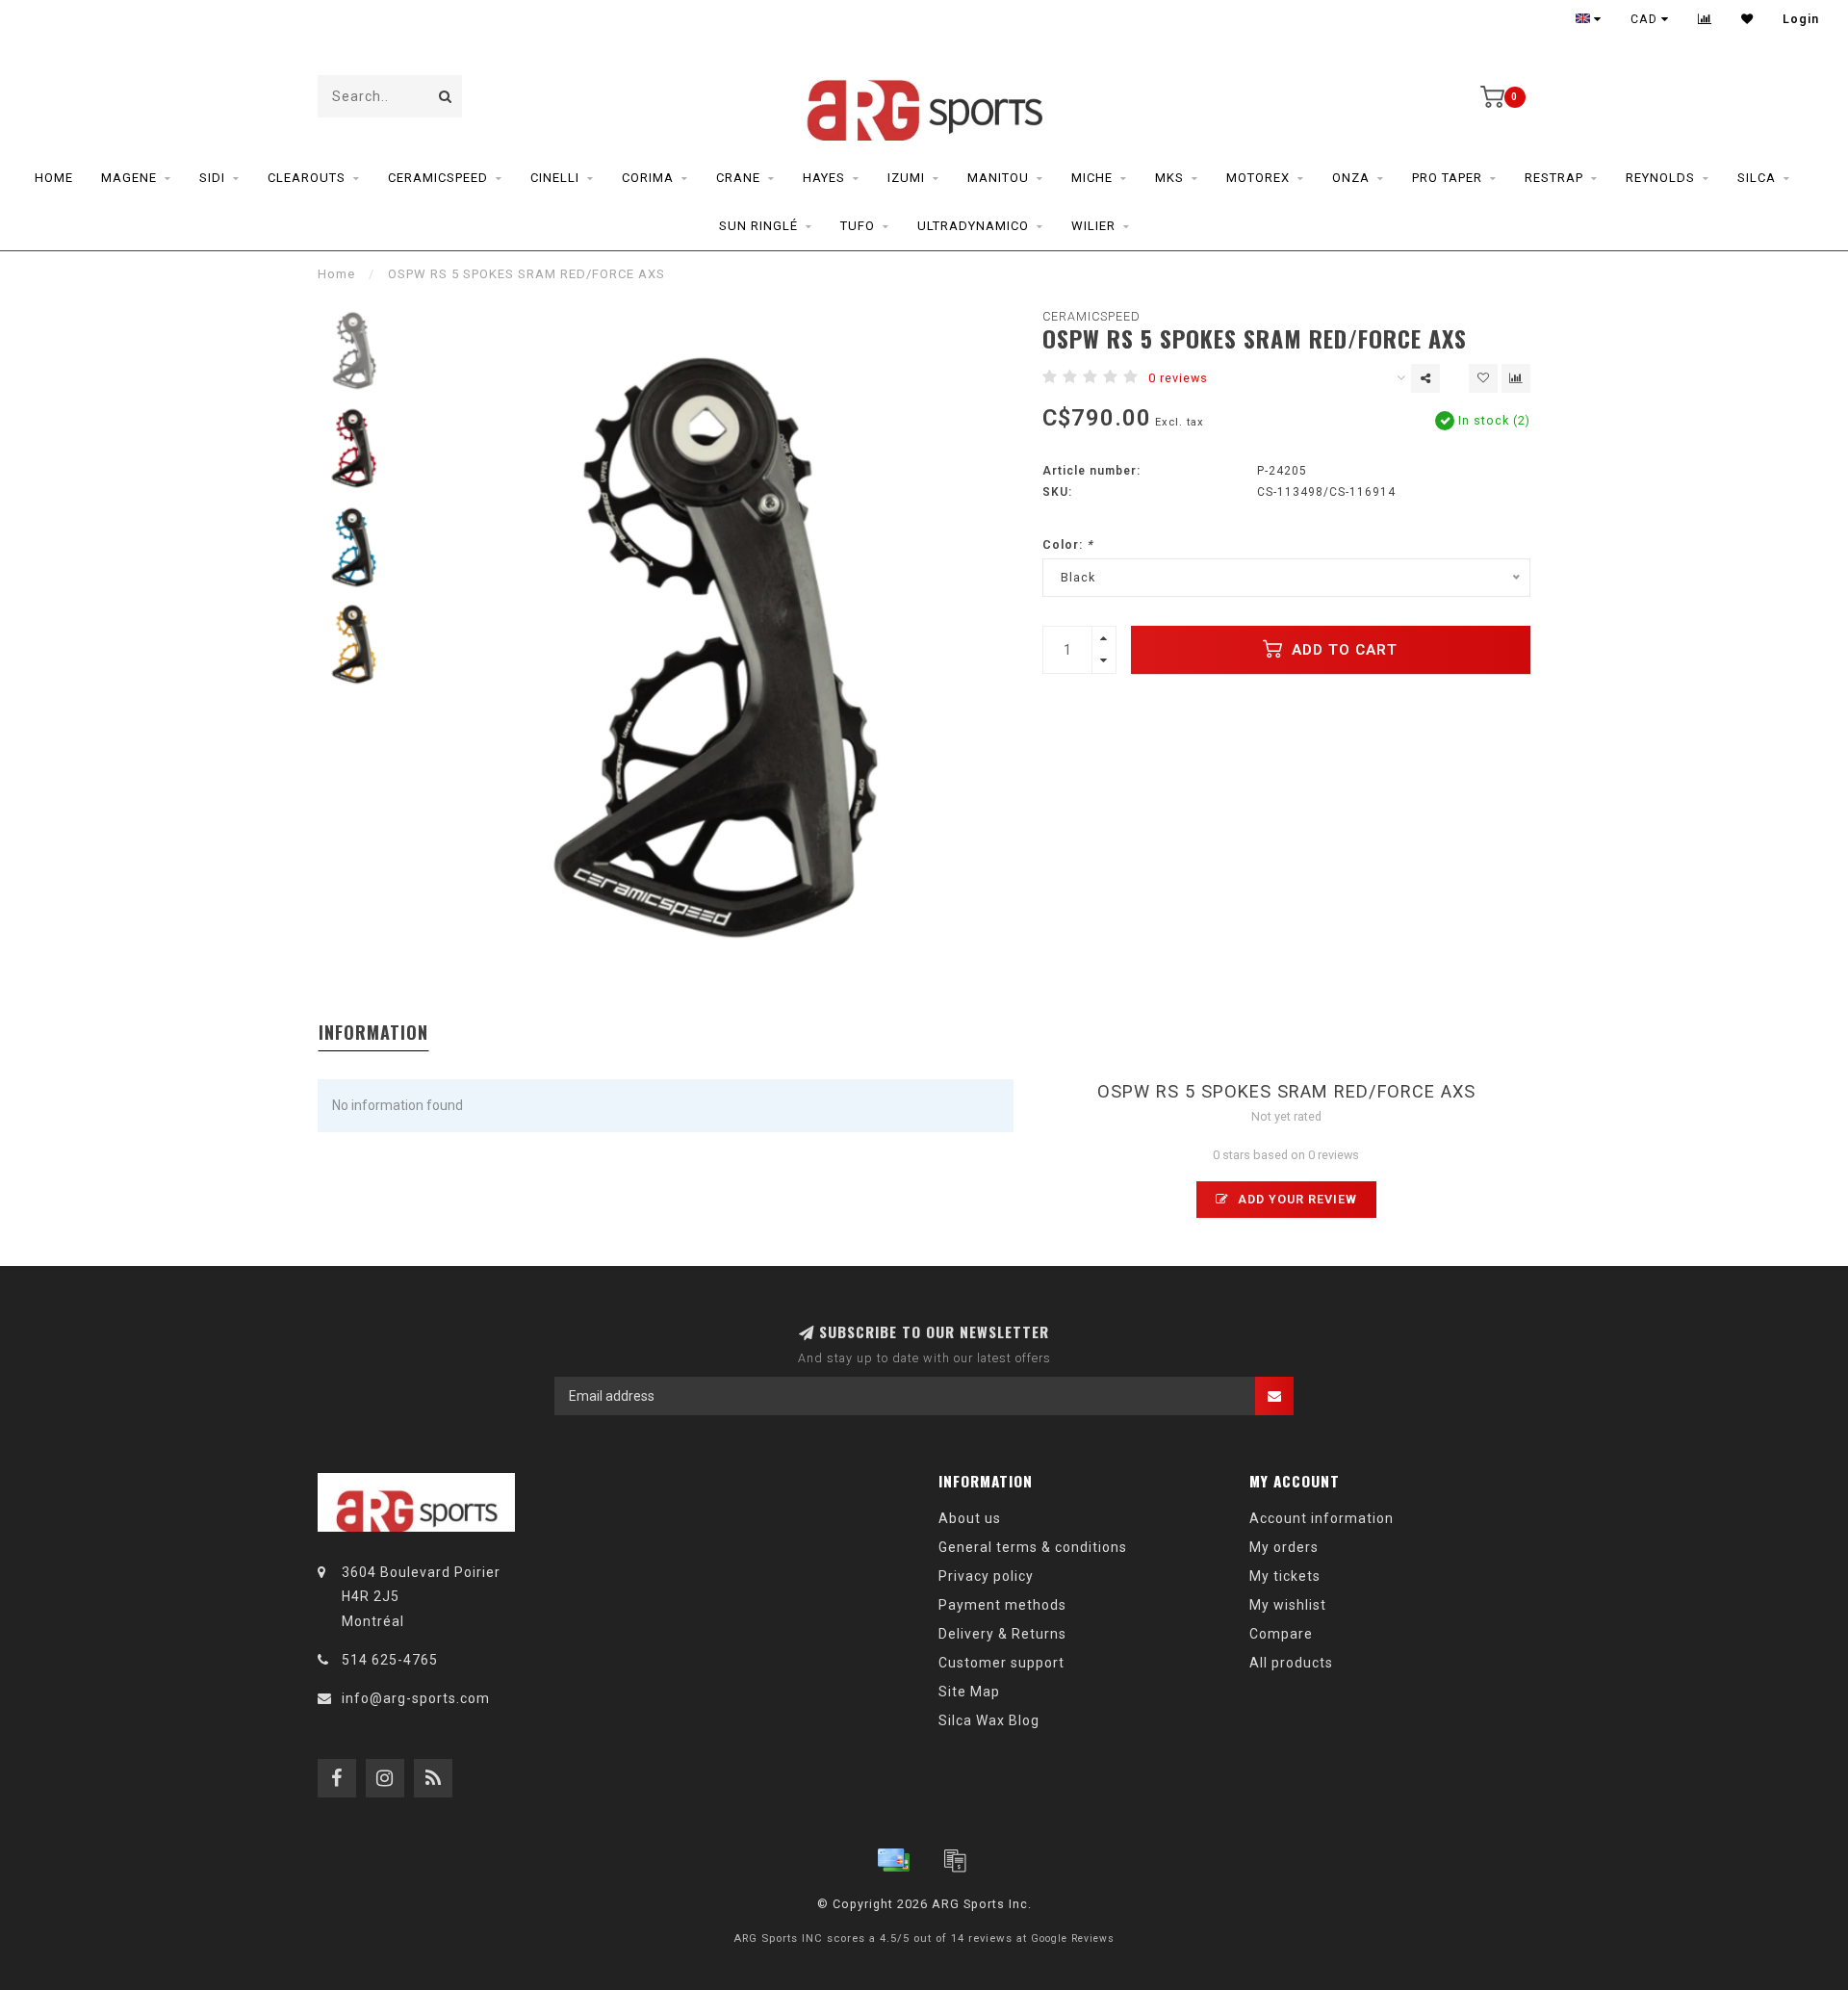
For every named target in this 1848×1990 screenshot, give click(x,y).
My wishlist (1288, 1605)
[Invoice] (955, 1860)
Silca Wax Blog (989, 1720)
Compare (1281, 1634)
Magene (129, 178)
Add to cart (1342, 650)
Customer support (1001, 1663)
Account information (1322, 1518)
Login (1801, 19)
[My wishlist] (1747, 19)
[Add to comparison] (1516, 378)
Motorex (1258, 178)
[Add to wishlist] (1483, 378)
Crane (738, 178)
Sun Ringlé (758, 226)
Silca (1757, 178)
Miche (1092, 178)
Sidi (212, 178)
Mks (1169, 178)
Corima (648, 178)
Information (373, 1032)
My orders (1284, 1547)
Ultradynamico (973, 226)
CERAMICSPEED (1091, 316)
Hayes (824, 178)
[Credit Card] (893, 1860)
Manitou (998, 178)
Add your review (1296, 1199)
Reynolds (1660, 178)
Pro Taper (1447, 178)
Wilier (1093, 226)
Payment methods (1002, 1605)
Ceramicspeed (438, 178)
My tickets (1285, 1576)
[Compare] (1705, 19)
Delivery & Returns (1002, 1634)
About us (970, 1518)
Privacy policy (986, 1576)
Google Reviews (1073, 1938)
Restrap (1554, 178)
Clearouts (307, 178)
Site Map (969, 1692)
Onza (1351, 178)
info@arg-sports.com (416, 1698)
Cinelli (555, 178)
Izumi (906, 178)
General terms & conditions (1033, 1547)
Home (54, 178)
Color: (1068, 544)
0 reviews (1178, 378)
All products (1291, 1663)
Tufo (858, 226)
